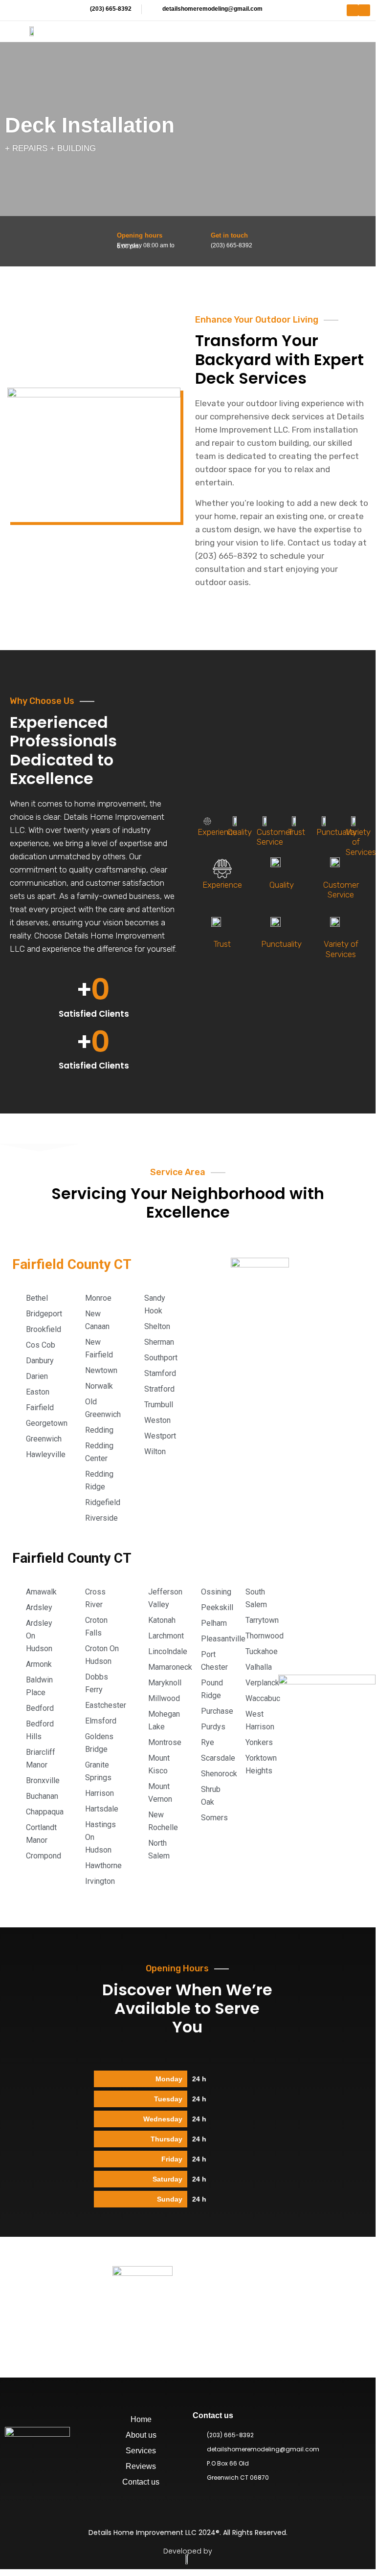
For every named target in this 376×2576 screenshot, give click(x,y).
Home (141, 2419)
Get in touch (229, 235)
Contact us (141, 2482)
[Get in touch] (201, 241)
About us (141, 2435)
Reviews (141, 2466)
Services (141, 2451)
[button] (278, 32)
